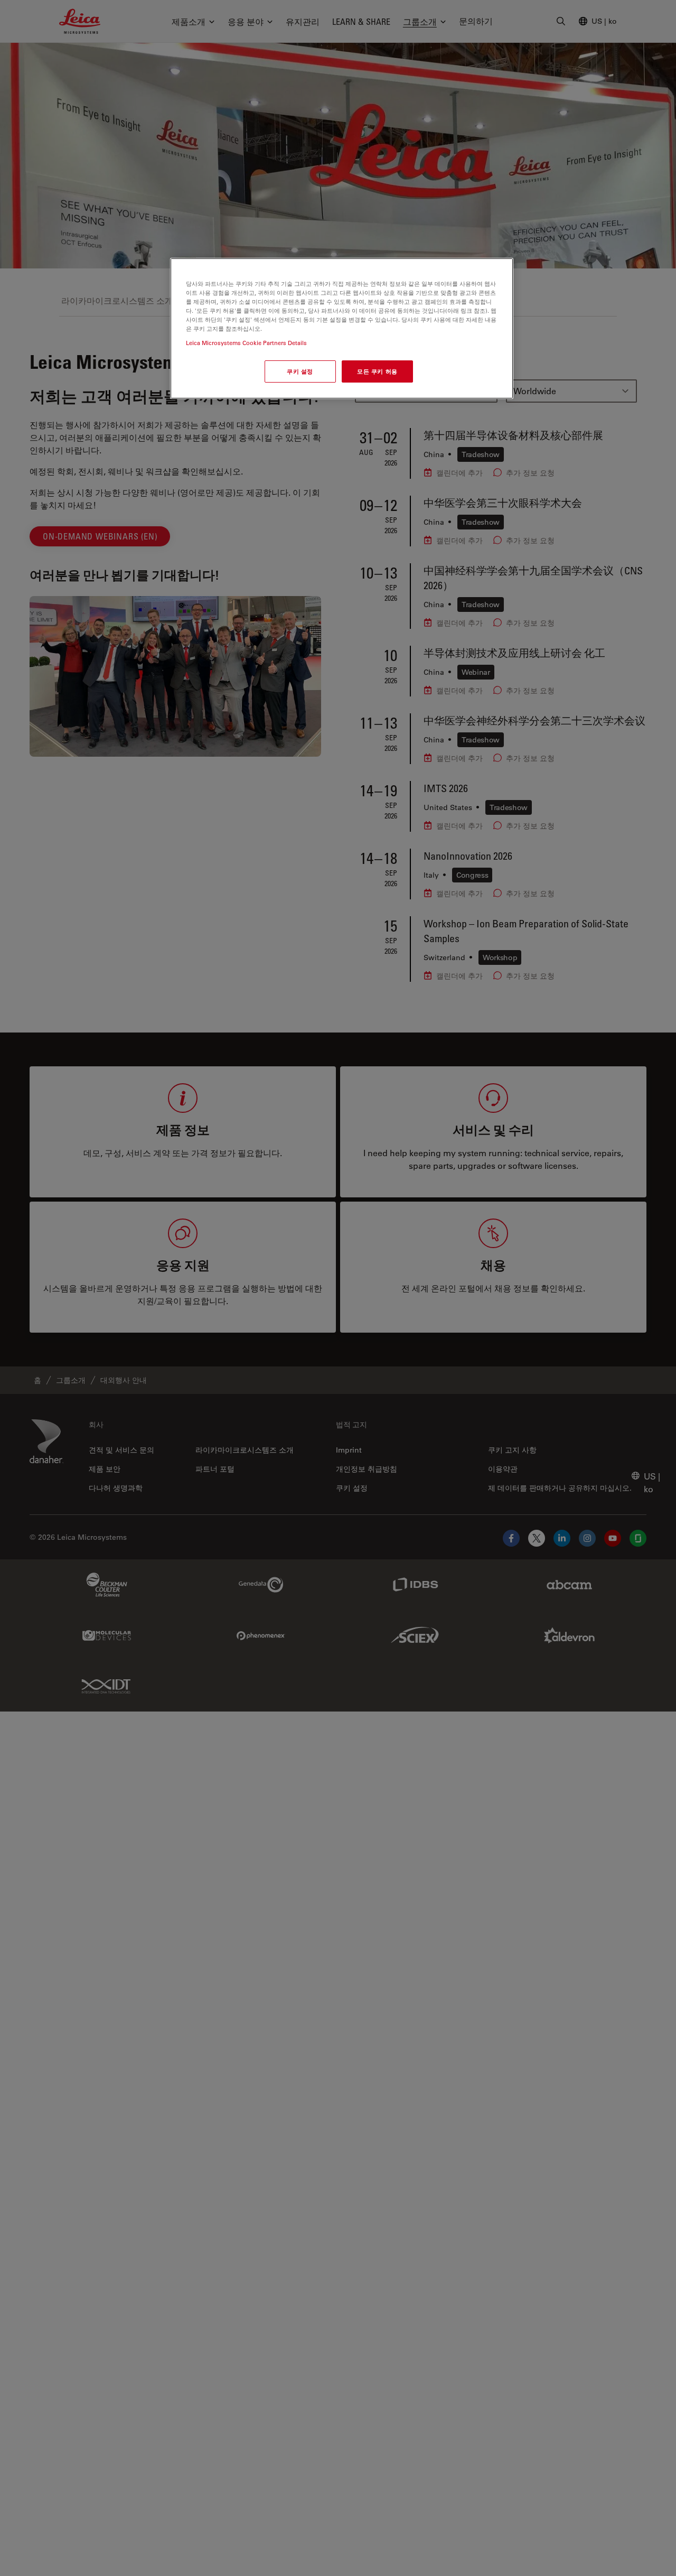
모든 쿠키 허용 (377, 371)
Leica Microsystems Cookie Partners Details (246, 343)
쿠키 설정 (300, 371)
